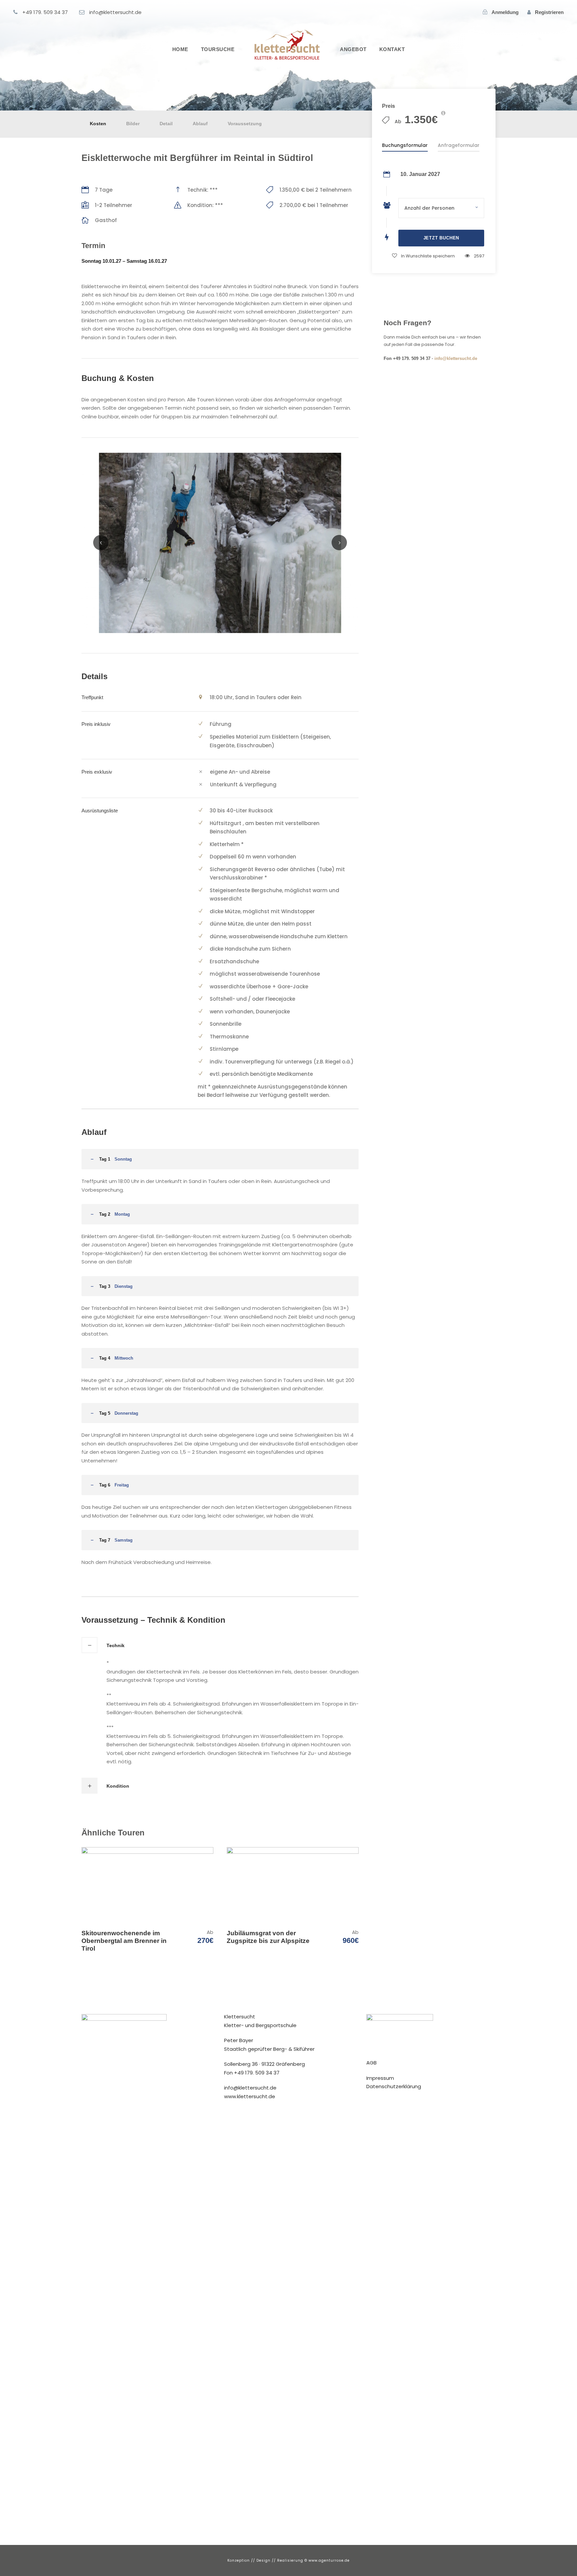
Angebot (353, 49)
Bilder (133, 124)
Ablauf (200, 124)
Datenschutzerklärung (394, 2086)
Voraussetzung (245, 124)
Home (180, 49)
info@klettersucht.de (456, 358)
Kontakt (392, 49)
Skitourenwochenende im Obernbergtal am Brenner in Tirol (124, 1941)
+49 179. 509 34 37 (257, 2073)
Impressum (380, 2078)
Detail (166, 124)
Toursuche (218, 49)
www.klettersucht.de (250, 2096)
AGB (371, 2063)
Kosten (98, 124)
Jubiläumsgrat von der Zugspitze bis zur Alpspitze (268, 1937)
